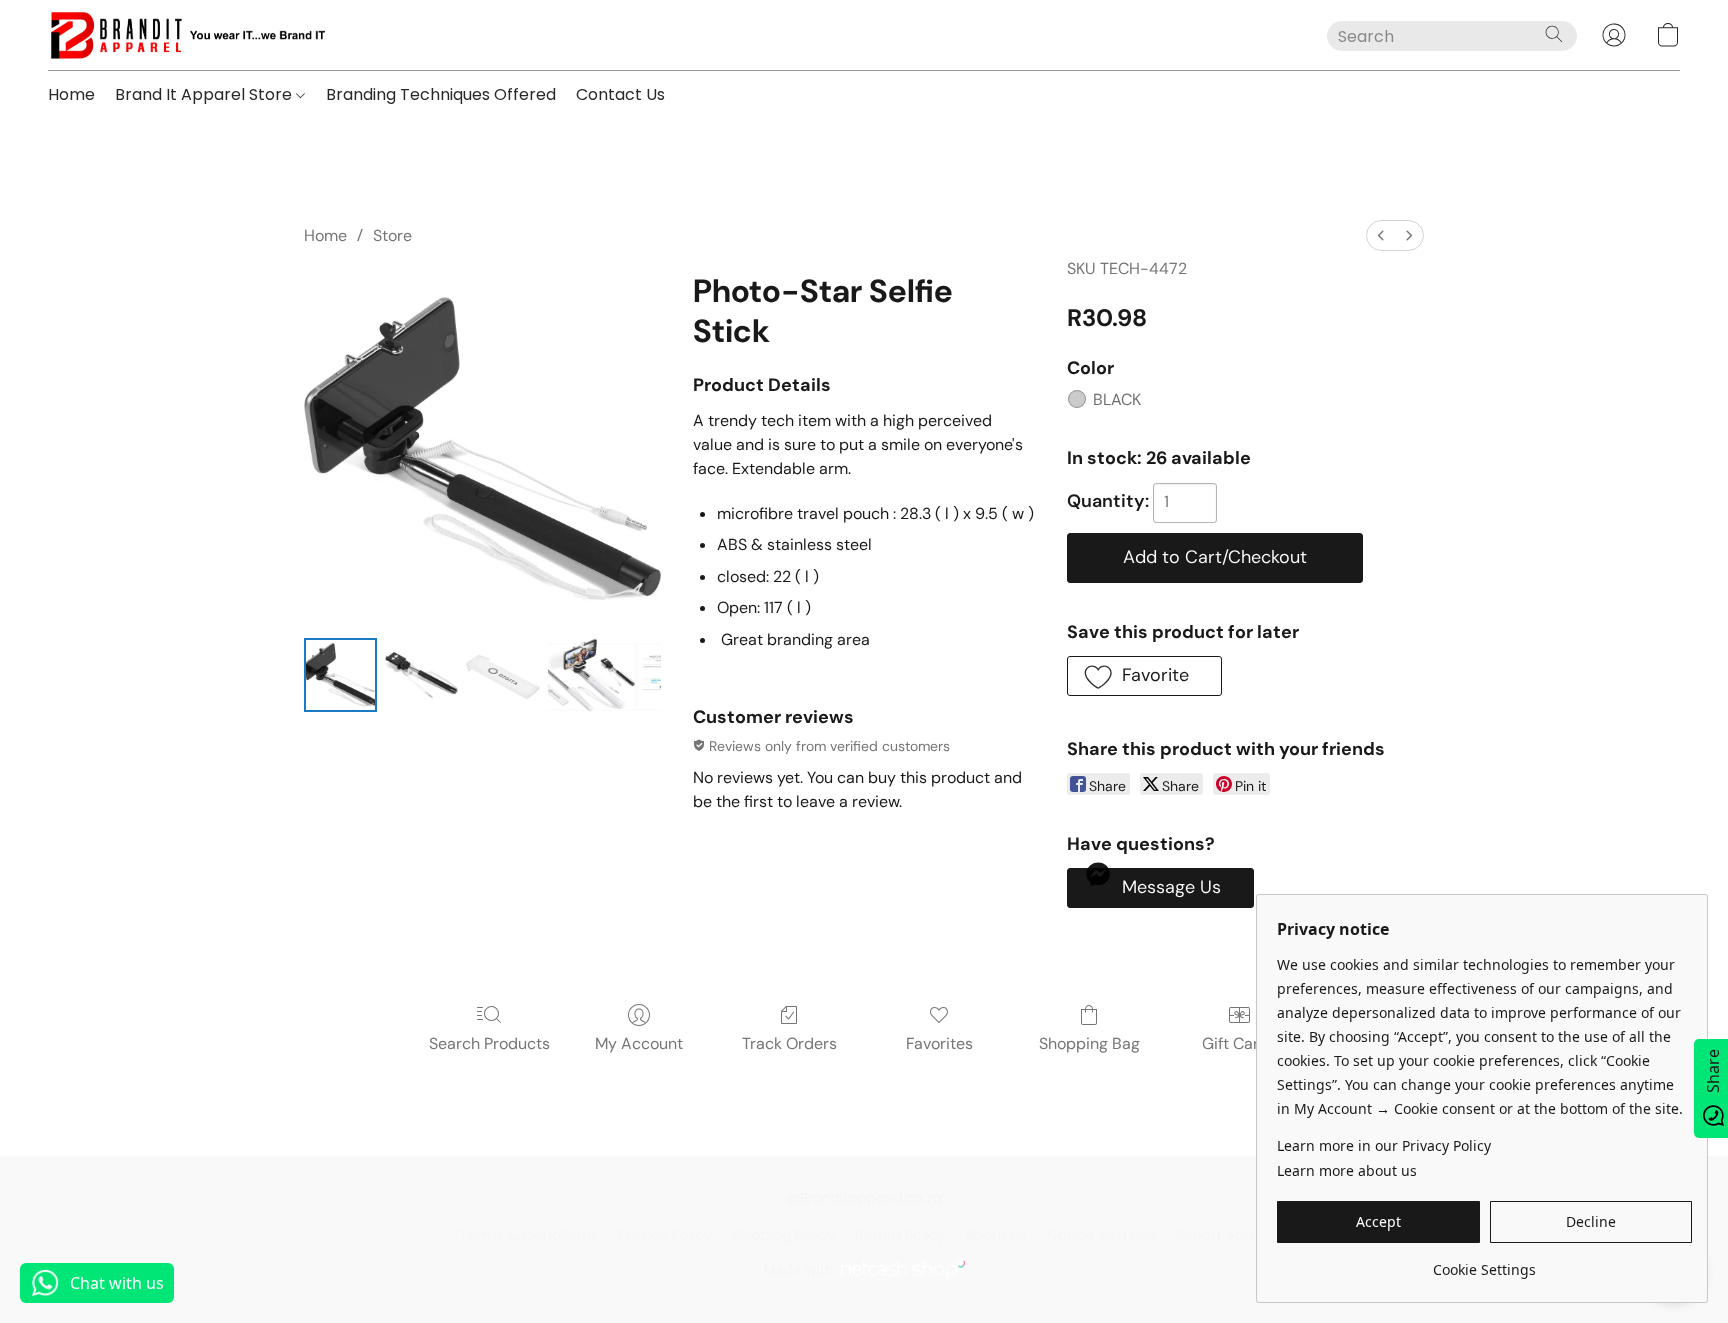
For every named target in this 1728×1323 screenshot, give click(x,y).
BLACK (1117, 399)
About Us (996, 1235)
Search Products (489, 1043)
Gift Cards (1239, 1043)
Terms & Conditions (528, 1235)
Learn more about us (1347, 1170)
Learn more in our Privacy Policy (1384, 1145)
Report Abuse (1222, 1235)
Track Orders (789, 1043)
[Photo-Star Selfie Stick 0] (340, 674)
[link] (1484, 1262)
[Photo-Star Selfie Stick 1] (421, 674)
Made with (798, 1269)
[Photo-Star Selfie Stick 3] (605, 674)
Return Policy (900, 1235)
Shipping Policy (783, 1235)
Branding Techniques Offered (441, 94)
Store (392, 235)
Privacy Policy (665, 1235)
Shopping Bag (1089, 1043)
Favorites (939, 1043)
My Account (639, 1043)
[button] (186, 35)
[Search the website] (1554, 34)
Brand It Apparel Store (205, 94)
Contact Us (620, 94)
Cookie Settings (1101, 1235)
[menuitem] (1381, 235)
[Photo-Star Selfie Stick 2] (502, 674)
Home (71, 94)
